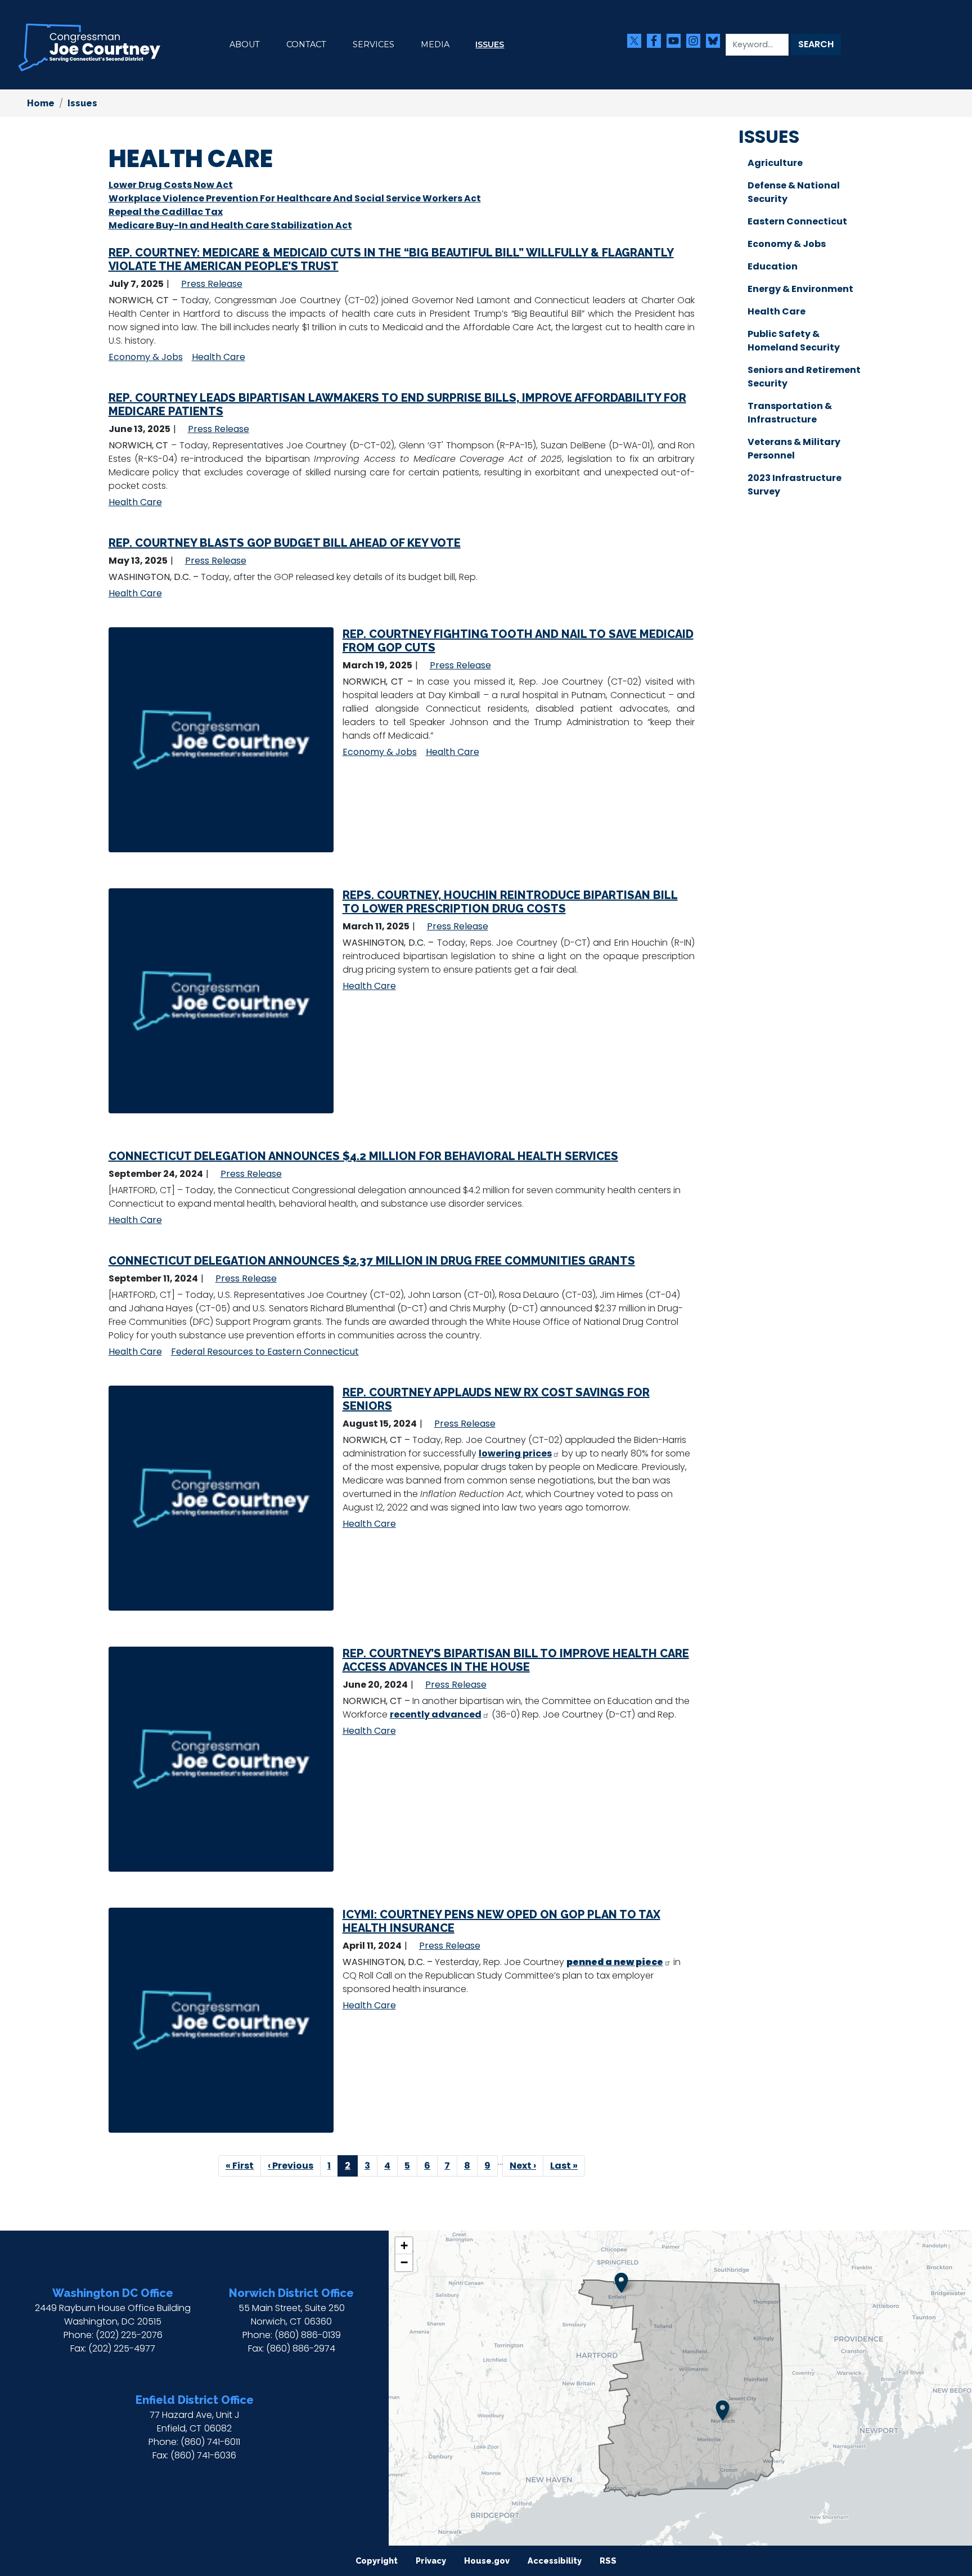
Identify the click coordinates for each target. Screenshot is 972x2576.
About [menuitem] (245, 44)
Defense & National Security (794, 192)
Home (41, 103)
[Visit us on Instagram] (696, 41)
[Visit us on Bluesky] (716, 41)
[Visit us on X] (637, 41)
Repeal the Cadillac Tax (166, 212)
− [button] (404, 2262)
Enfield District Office (195, 2400)
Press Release (212, 284)
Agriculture (775, 163)
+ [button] (404, 2245)
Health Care (219, 357)
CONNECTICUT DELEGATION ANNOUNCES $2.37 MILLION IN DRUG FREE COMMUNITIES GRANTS (372, 1261)
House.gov (487, 2561)
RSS (608, 2561)
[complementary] (680, 2388)
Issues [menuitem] (490, 44)
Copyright (377, 2561)
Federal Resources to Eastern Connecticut (265, 1352)
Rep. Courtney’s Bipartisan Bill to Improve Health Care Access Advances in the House (516, 1660)
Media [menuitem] (435, 44)
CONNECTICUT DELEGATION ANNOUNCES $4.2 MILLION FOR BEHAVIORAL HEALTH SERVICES (363, 1156)
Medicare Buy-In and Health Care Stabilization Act (230, 225)
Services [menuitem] (373, 44)
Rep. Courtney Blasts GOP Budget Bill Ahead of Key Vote (285, 543)
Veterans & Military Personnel (794, 449)
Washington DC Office (113, 2293)
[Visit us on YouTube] (676, 41)
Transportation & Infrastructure (790, 413)
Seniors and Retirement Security (804, 377)
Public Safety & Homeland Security (794, 341)
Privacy (431, 2561)
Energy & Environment (800, 289)
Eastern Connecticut (797, 221)
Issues (82, 103)
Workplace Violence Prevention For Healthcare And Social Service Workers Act (295, 198)
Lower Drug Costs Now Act (171, 185)
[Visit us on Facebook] (657, 41)
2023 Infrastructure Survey (795, 485)
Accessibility (555, 2561)
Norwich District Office (291, 2293)
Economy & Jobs (146, 357)
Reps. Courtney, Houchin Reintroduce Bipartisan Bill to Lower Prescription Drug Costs (510, 902)
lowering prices (515, 1453)
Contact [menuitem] (306, 44)
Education (773, 266)
